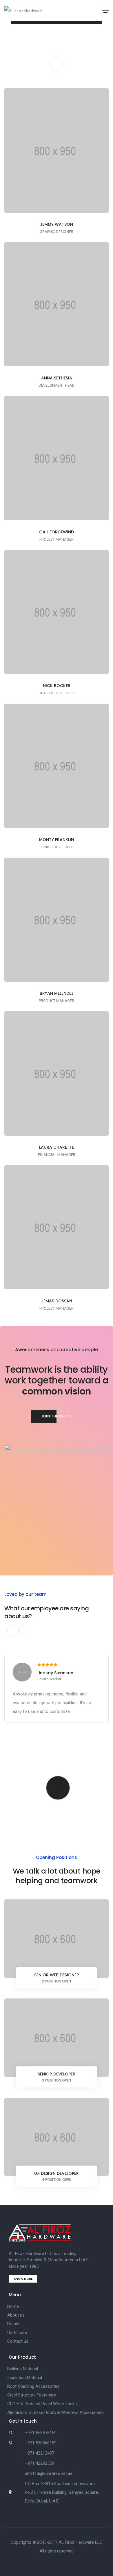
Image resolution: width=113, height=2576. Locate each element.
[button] (57, 1416)
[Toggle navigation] (105, 11)
